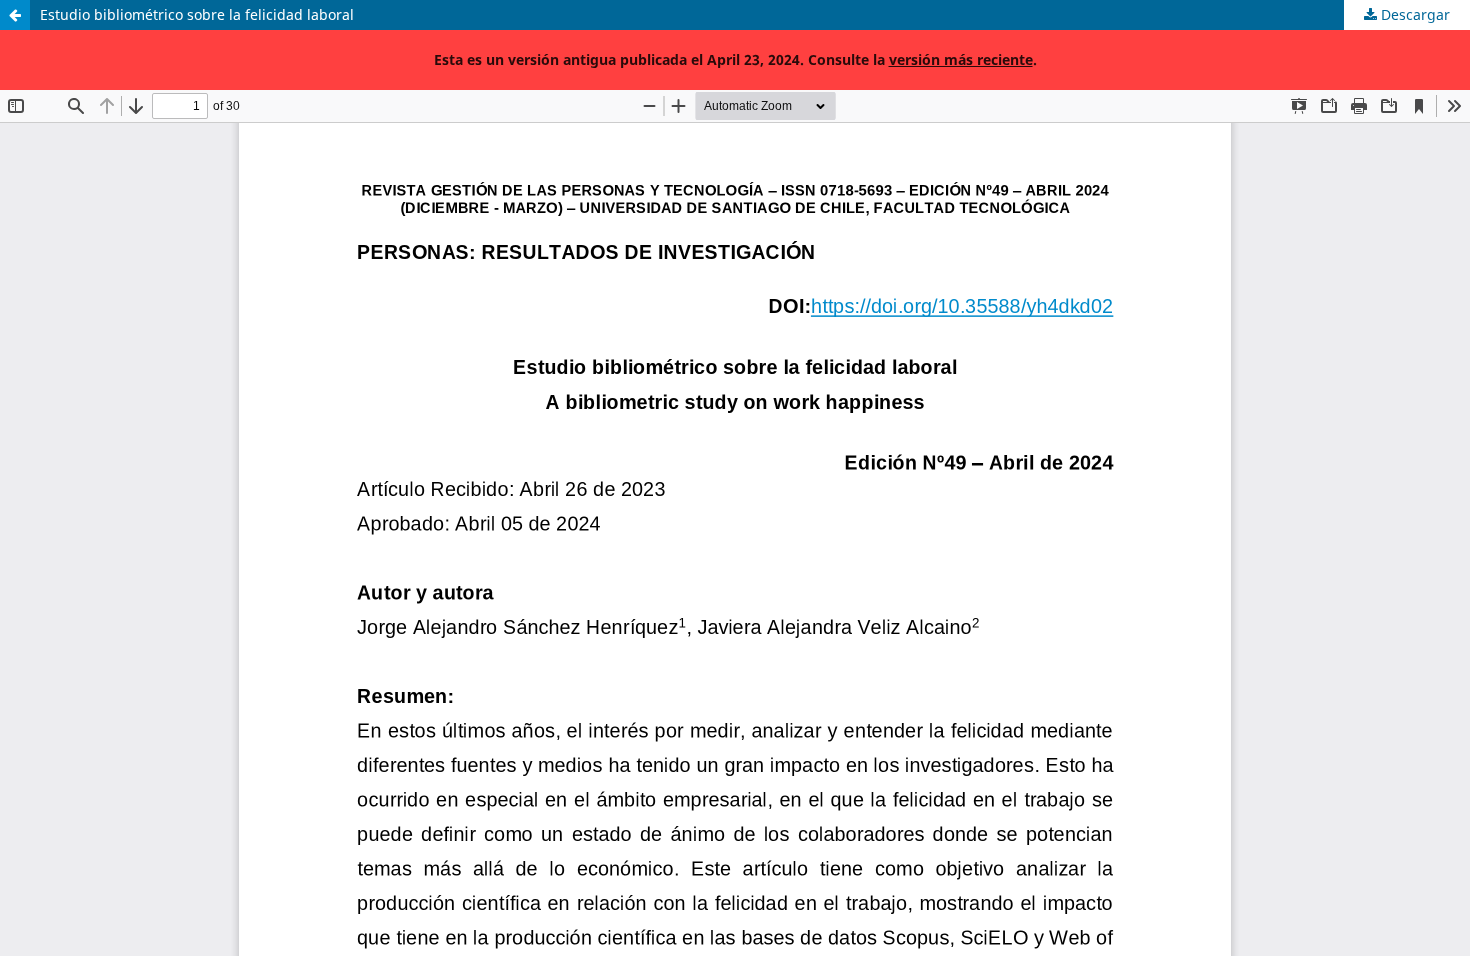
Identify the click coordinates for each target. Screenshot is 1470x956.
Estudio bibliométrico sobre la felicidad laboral (197, 14)
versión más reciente (961, 59)
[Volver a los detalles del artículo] (15, 15)
